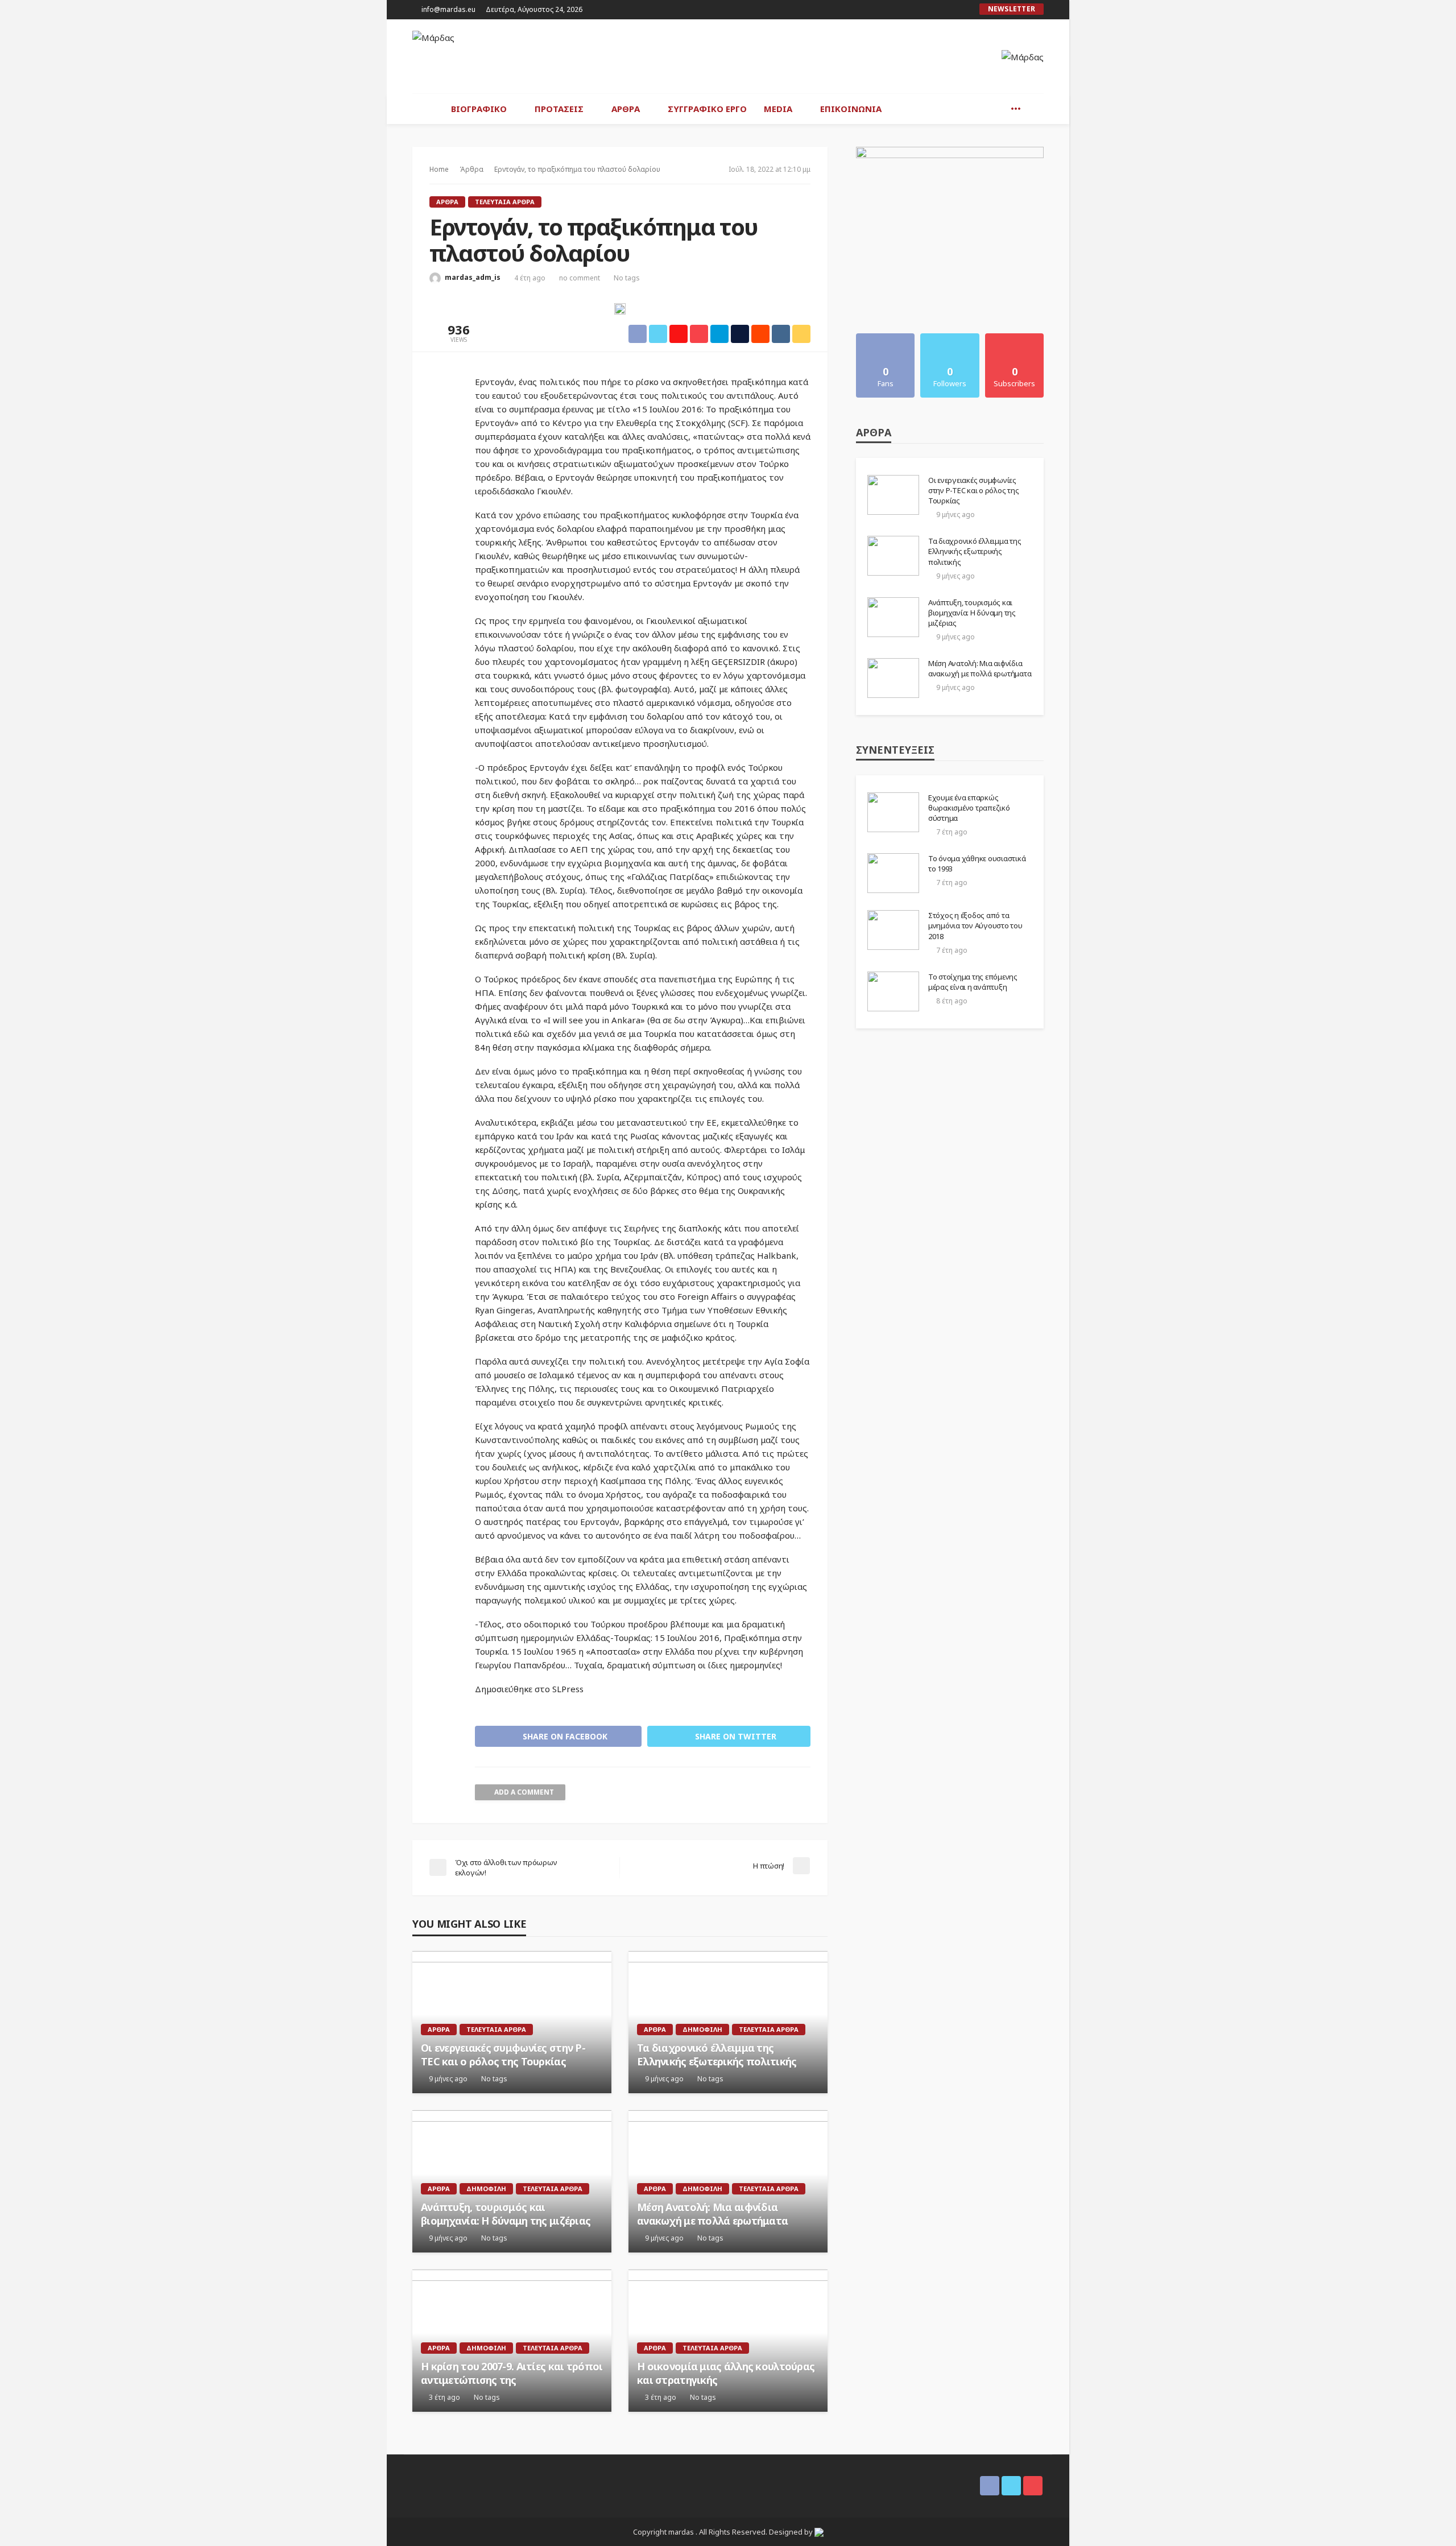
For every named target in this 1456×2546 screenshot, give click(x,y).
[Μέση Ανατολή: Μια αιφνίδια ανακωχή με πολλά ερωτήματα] (728, 2181)
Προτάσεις (559, 109)
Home (439, 169)
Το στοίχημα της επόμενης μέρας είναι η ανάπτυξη (973, 982)
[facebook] (934, 10)
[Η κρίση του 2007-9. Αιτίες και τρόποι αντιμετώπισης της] (512, 2341)
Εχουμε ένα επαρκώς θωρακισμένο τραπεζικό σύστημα (969, 808)
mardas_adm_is (473, 277)
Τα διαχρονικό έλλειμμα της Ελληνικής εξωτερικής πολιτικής (717, 2055)
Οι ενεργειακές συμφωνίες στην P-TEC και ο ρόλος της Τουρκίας (503, 2055)
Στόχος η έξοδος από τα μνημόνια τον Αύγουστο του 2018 (975, 925)
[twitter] (949, 10)
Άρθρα (626, 109)
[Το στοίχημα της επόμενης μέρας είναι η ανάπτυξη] (893, 991)
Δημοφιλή (702, 2029)
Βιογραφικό (479, 109)
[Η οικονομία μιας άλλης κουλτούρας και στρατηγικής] (728, 2341)
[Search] (1034, 109)
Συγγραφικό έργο (707, 109)
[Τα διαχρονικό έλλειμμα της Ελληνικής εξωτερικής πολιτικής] (728, 2022)
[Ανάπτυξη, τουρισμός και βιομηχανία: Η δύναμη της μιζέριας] (512, 2181)
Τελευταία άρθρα (505, 202)
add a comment (524, 1792)
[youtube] (963, 10)
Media (778, 109)
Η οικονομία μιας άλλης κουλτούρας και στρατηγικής (726, 2373)
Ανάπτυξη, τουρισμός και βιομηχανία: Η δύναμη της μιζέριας (506, 2214)
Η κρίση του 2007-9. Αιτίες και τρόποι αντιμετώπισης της (512, 2373)
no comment (580, 278)
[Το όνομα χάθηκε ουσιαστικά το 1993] (893, 873)
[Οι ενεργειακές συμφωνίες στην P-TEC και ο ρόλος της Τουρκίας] (512, 2022)
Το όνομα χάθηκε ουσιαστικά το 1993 (977, 863)
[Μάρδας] (433, 38)
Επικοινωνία (851, 109)
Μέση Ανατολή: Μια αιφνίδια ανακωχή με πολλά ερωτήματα (712, 2214)
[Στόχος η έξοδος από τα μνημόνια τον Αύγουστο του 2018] (893, 930)
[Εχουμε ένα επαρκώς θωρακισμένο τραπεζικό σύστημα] (893, 812)
